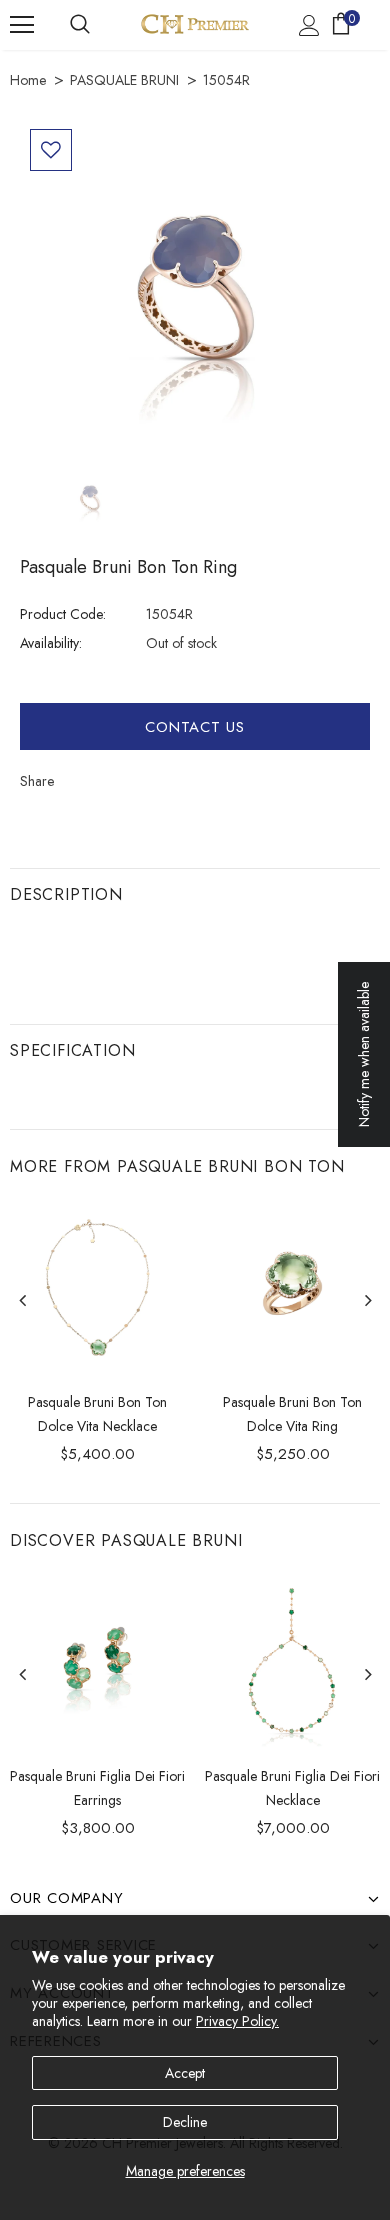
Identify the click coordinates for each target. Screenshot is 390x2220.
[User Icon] (309, 25)
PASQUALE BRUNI (124, 80)
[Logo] (195, 24)
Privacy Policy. (237, 2021)
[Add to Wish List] (51, 150)
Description (66, 894)
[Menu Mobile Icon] (22, 25)
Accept (185, 2073)
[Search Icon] (80, 25)
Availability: (51, 643)
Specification (72, 1050)
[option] (195, 294)
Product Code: (63, 614)
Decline (185, 2122)
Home (28, 80)
